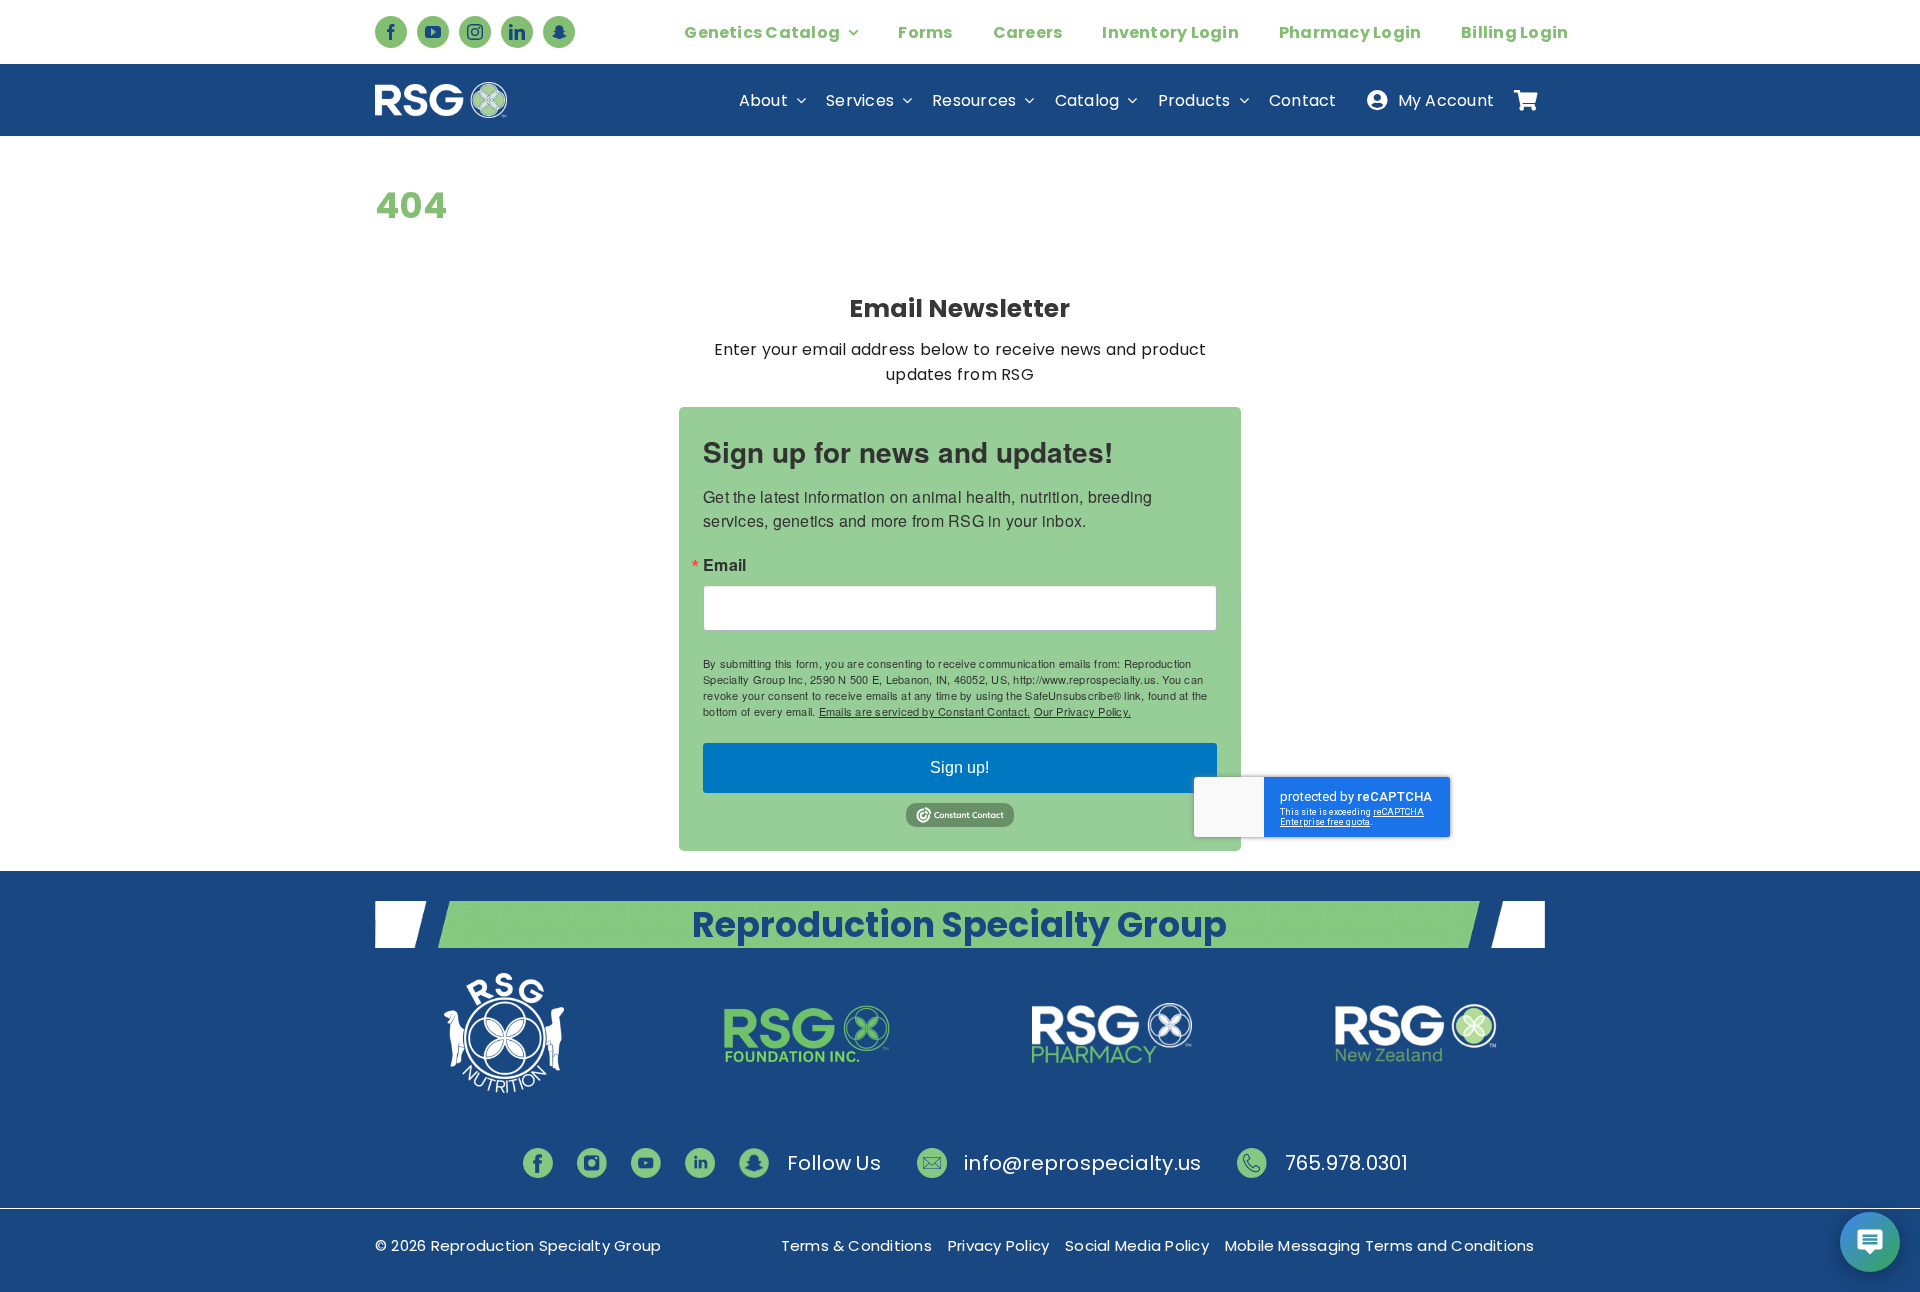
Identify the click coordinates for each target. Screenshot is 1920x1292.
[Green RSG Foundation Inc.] (808, 975)
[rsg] (441, 89)
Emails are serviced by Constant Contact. (925, 711)
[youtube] (433, 32)
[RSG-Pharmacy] (1112, 975)
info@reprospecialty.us (1082, 1163)
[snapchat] (559, 32)
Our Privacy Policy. (1083, 711)
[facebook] (391, 32)
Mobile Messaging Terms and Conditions (1380, 1245)
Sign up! (959, 767)
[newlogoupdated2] (504, 975)
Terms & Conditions (856, 1245)
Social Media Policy (1137, 1245)
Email (724, 565)
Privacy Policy (998, 1245)
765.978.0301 (1347, 1163)
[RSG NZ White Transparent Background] (1416, 975)
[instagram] (475, 32)
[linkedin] (517, 32)
